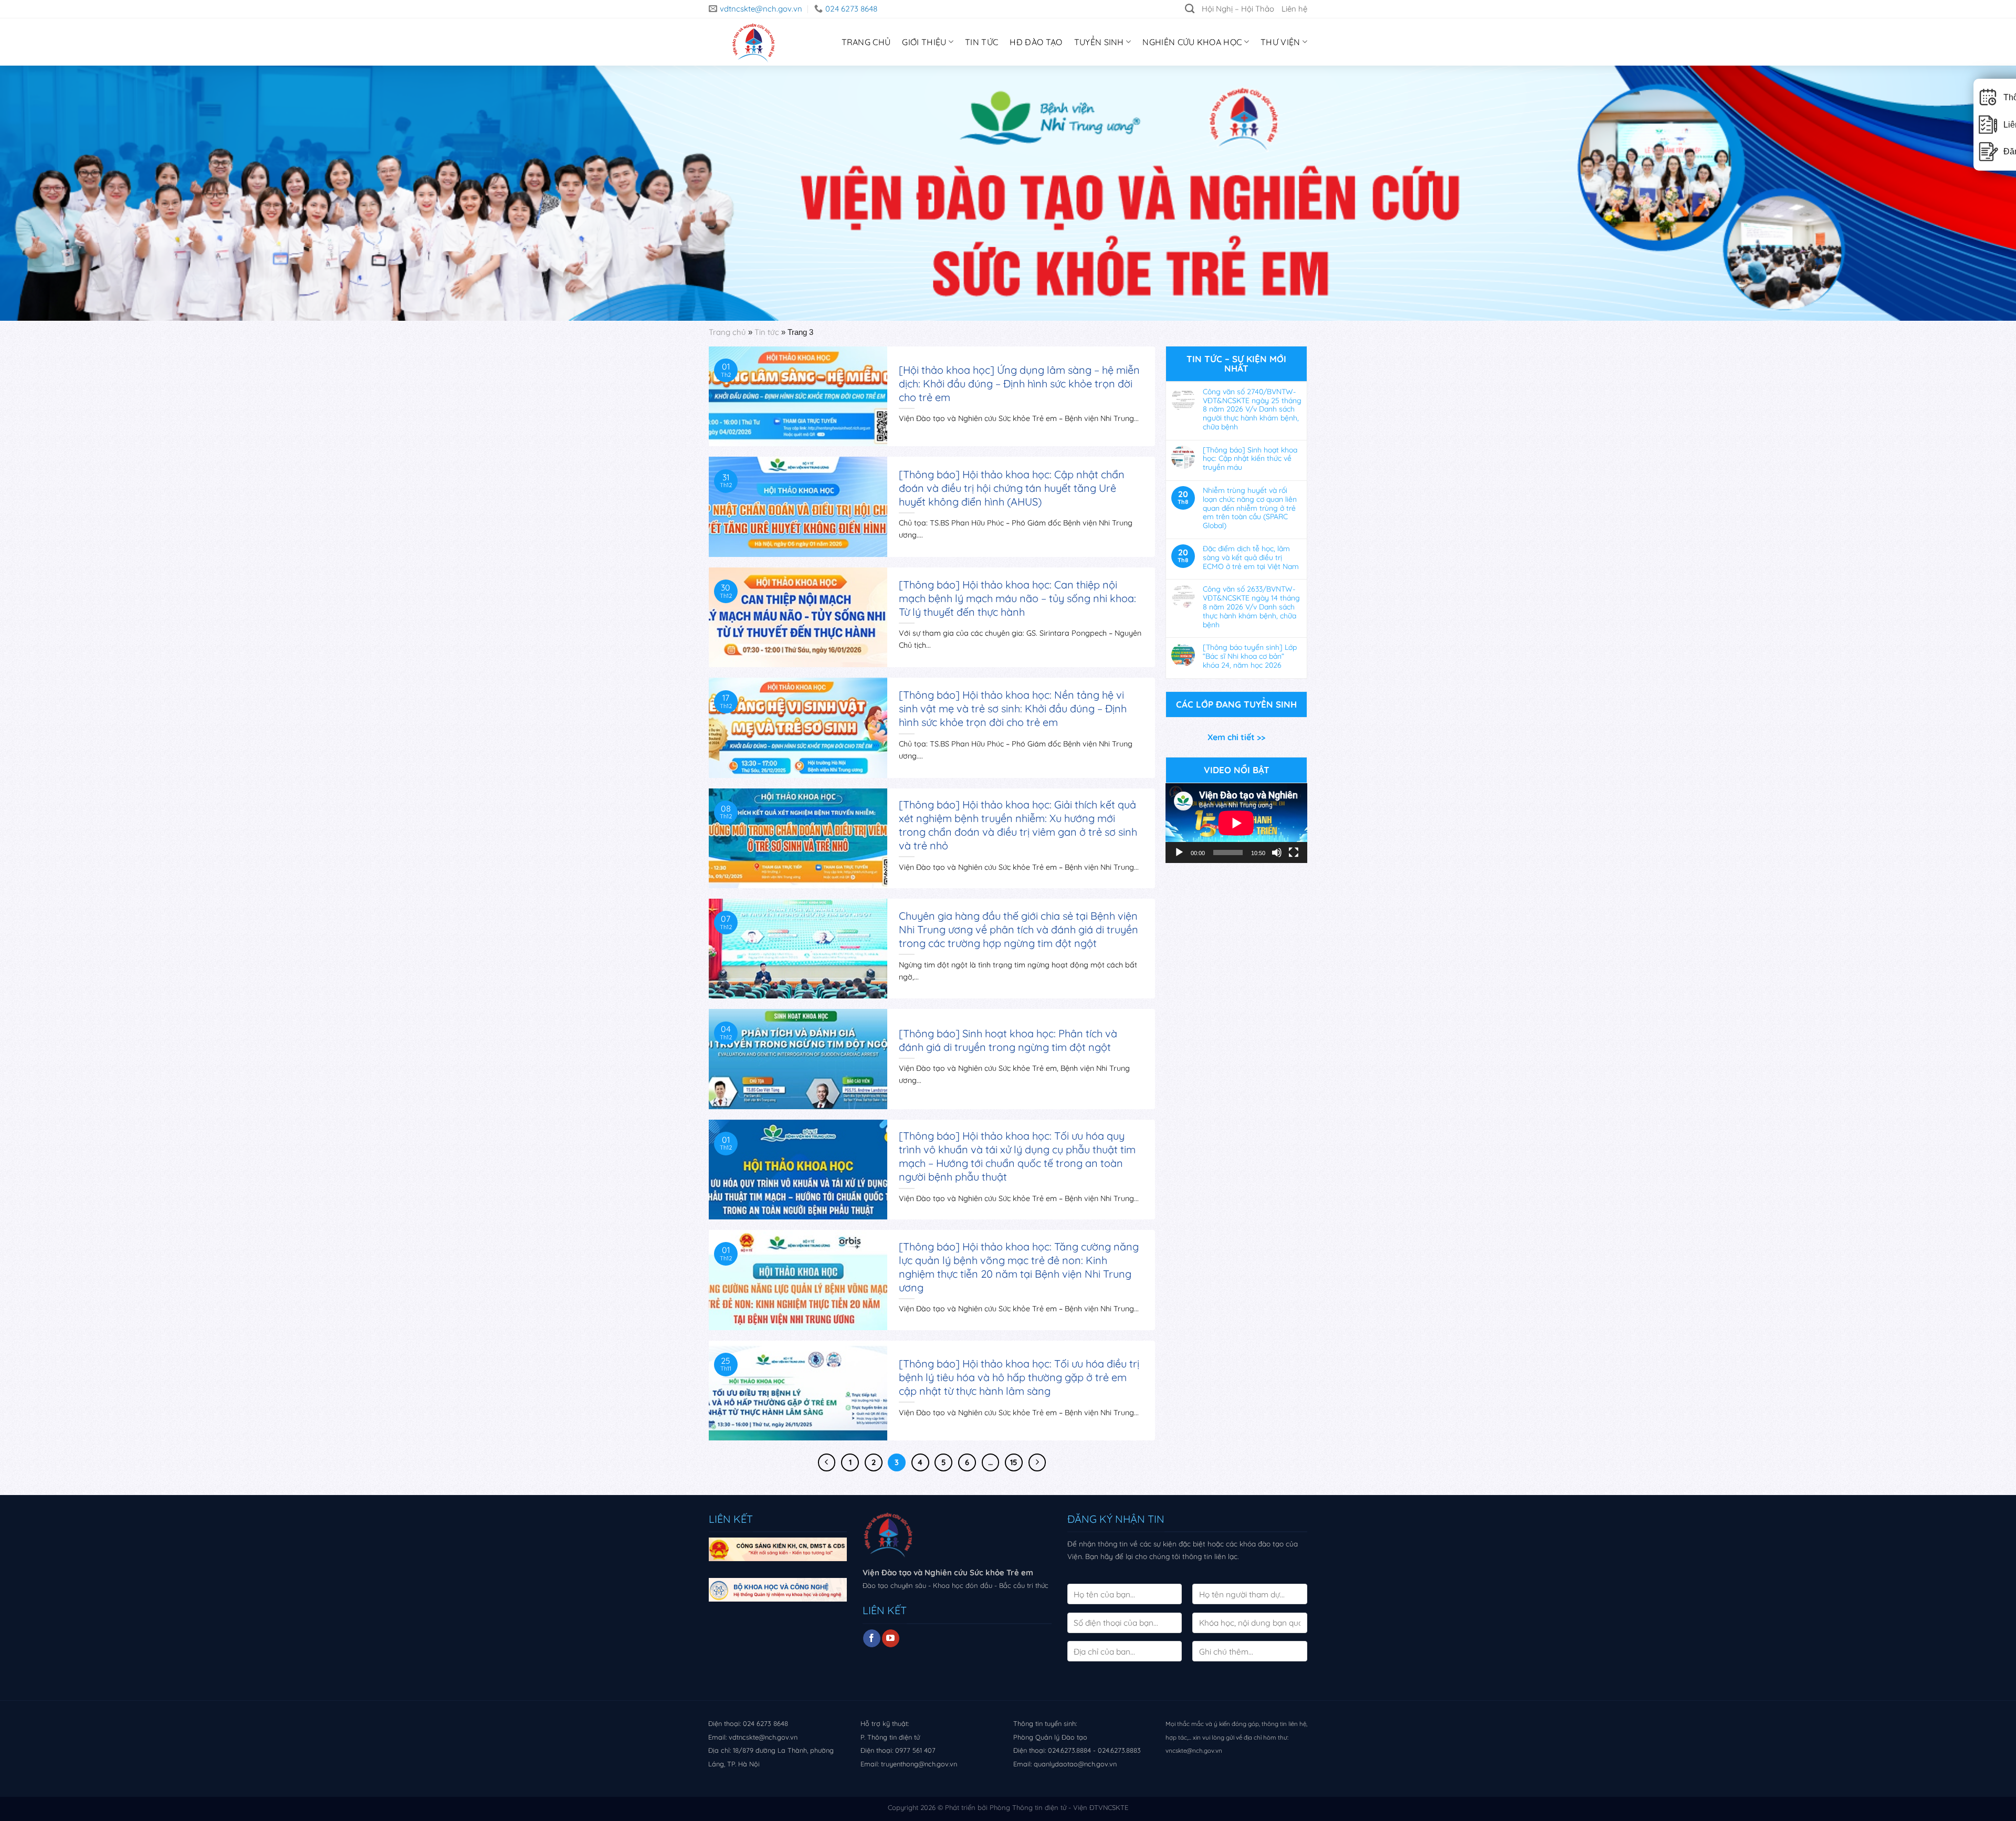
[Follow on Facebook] (872, 1638)
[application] (1236, 823)
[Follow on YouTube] (891, 1638)
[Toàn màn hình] (1294, 852)
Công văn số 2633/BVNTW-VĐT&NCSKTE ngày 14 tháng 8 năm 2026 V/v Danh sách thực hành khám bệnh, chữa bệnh (1251, 607)
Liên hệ (1294, 9)
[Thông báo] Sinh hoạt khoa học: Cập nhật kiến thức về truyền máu (1250, 459)
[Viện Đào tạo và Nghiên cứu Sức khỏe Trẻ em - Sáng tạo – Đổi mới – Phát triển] (751, 42)
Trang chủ (727, 332)
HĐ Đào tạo (1036, 42)
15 (1014, 1462)
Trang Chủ (866, 42)
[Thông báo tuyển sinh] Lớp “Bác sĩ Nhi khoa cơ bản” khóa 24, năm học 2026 (1250, 656)
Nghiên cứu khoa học (1192, 42)
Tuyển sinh (1099, 42)
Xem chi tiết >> (1236, 737)
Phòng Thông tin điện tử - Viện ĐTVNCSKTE (1059, 1807)
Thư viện (1280, 42)
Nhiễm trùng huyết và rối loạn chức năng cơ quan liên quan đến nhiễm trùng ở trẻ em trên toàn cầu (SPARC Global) (1250, 508)
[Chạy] (1179, 852)
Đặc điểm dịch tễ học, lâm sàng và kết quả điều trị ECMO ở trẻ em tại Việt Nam (1251, 557)
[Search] (1190, 9)
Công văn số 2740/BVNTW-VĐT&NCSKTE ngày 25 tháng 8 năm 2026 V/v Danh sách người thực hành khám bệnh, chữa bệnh (1252, 409)
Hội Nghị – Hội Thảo (1238, 9)
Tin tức (981, 42)
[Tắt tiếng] (1277, 852)
